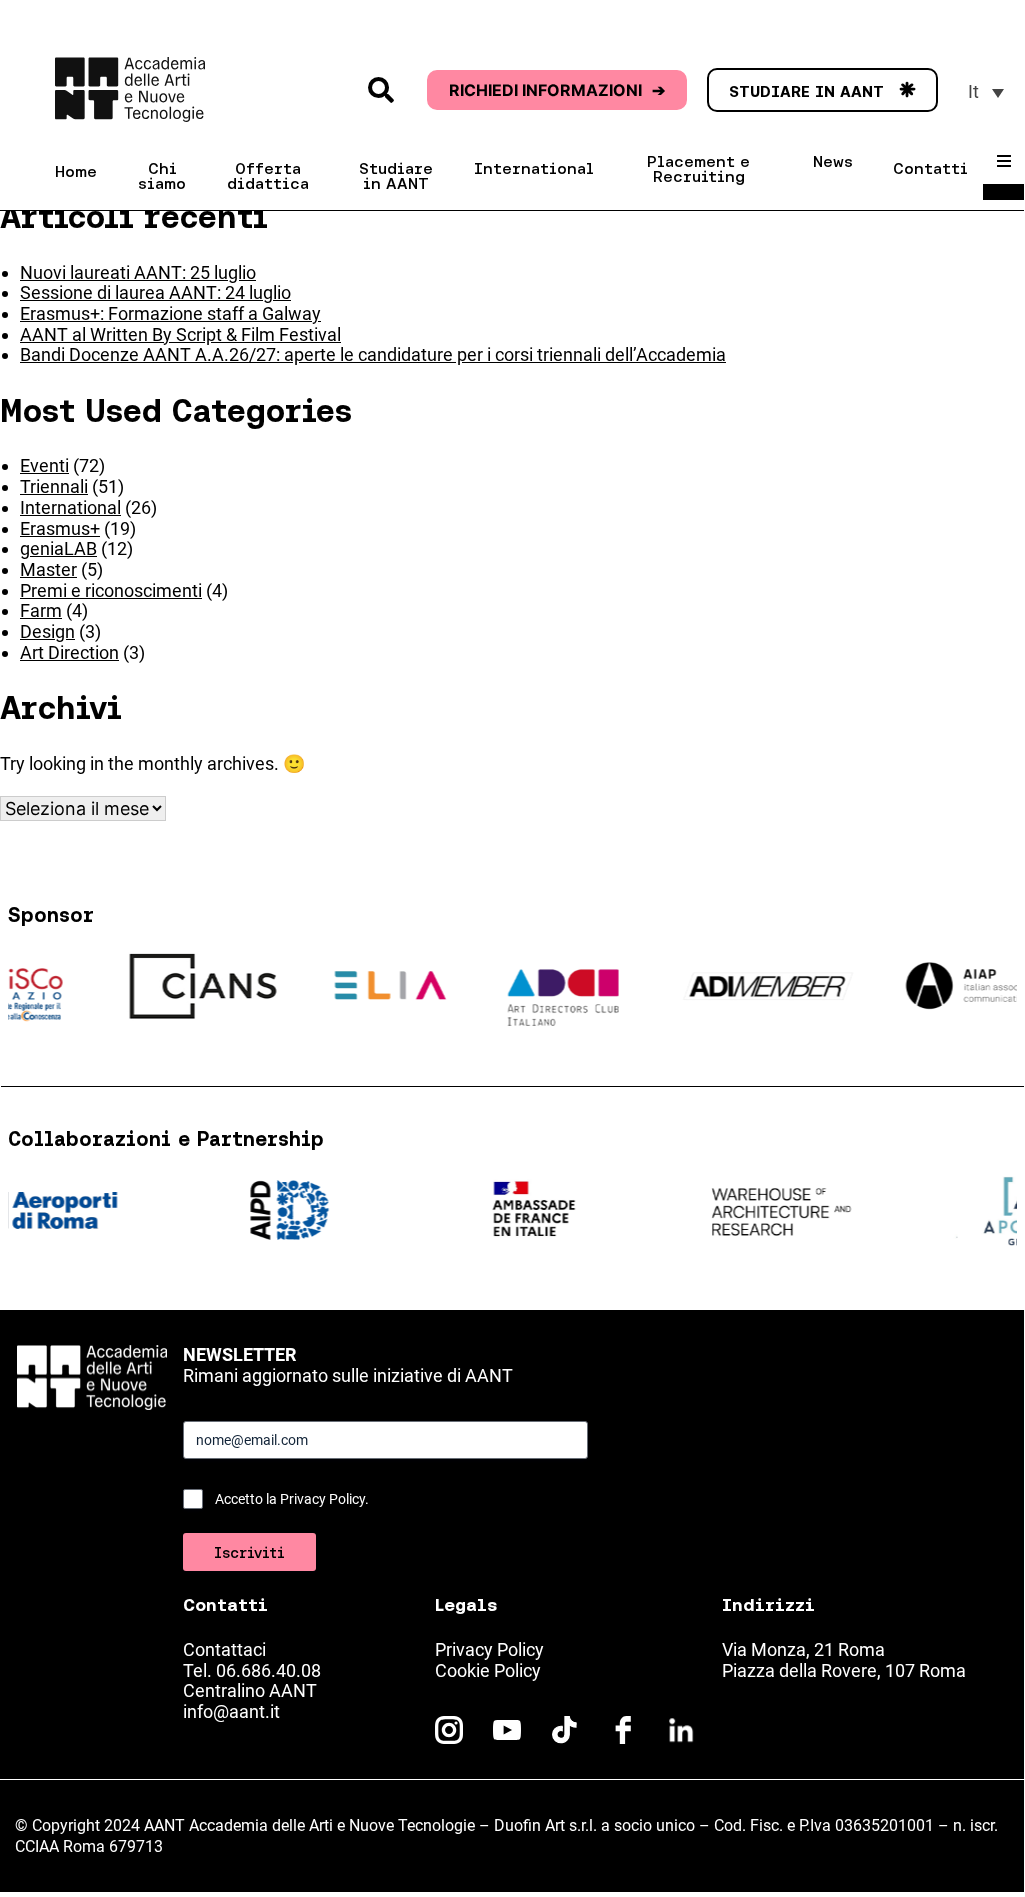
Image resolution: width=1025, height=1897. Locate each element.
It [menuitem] (973, 91)
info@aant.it (231, 1711)
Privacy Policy (489, 1649)
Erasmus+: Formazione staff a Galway (170, 313)
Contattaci (224, 1649)
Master (48, 569)
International (70, 507)
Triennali (54, 486)
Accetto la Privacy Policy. (292, 1499)
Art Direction (69, 652)
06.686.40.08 (268, 1670)
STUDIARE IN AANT (822, 91)
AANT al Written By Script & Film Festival (180, 334)
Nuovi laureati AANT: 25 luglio (138, 272)
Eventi (44, 465)
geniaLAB (58, 548)
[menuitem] (986, 91)
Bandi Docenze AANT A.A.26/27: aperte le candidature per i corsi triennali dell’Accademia (373, 354)
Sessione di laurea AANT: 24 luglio (155, 292)
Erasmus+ (60, 528)
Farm (41, 610)
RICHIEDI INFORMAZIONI (557, 90)
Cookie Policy (488, 1670)
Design (47, 631)
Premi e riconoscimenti (111, 590)
